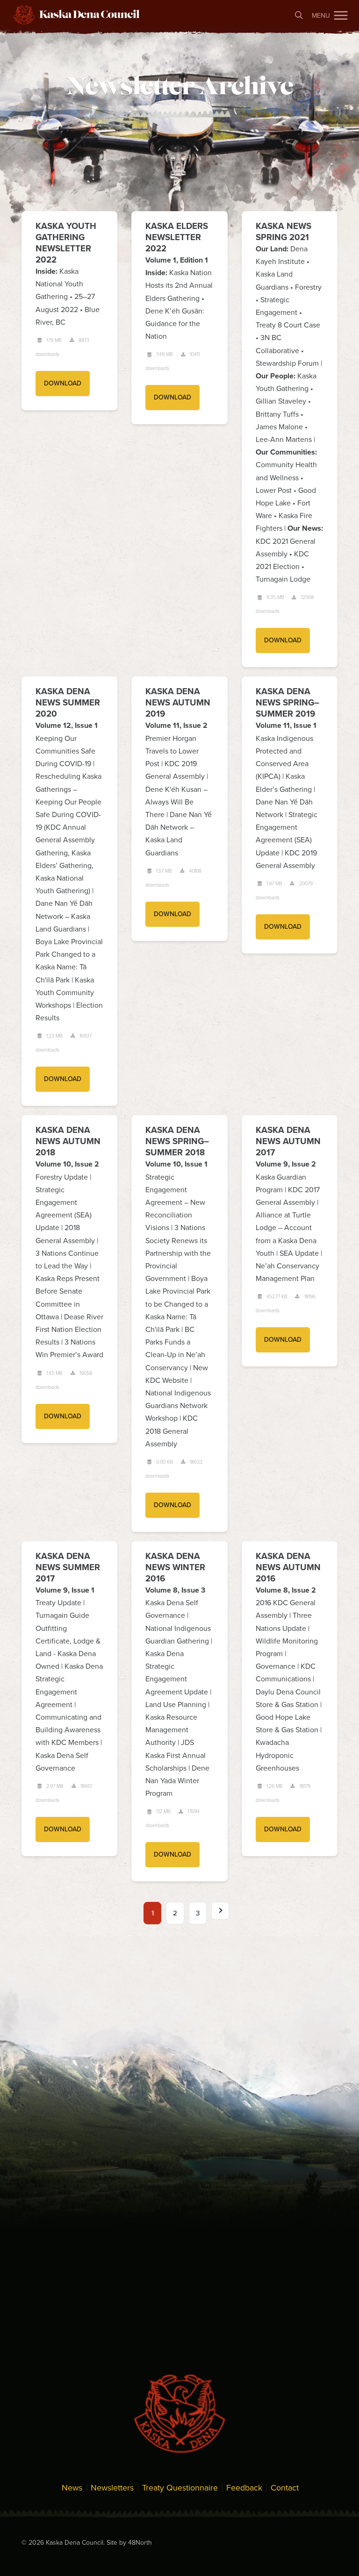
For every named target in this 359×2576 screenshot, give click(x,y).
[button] (341, 15)
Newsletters (112, 2488)
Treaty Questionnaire (180, 2488)
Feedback (244, 2488)
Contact (285, 2488)
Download (63, 383)
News (72, 2488)
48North (140, 2543)
